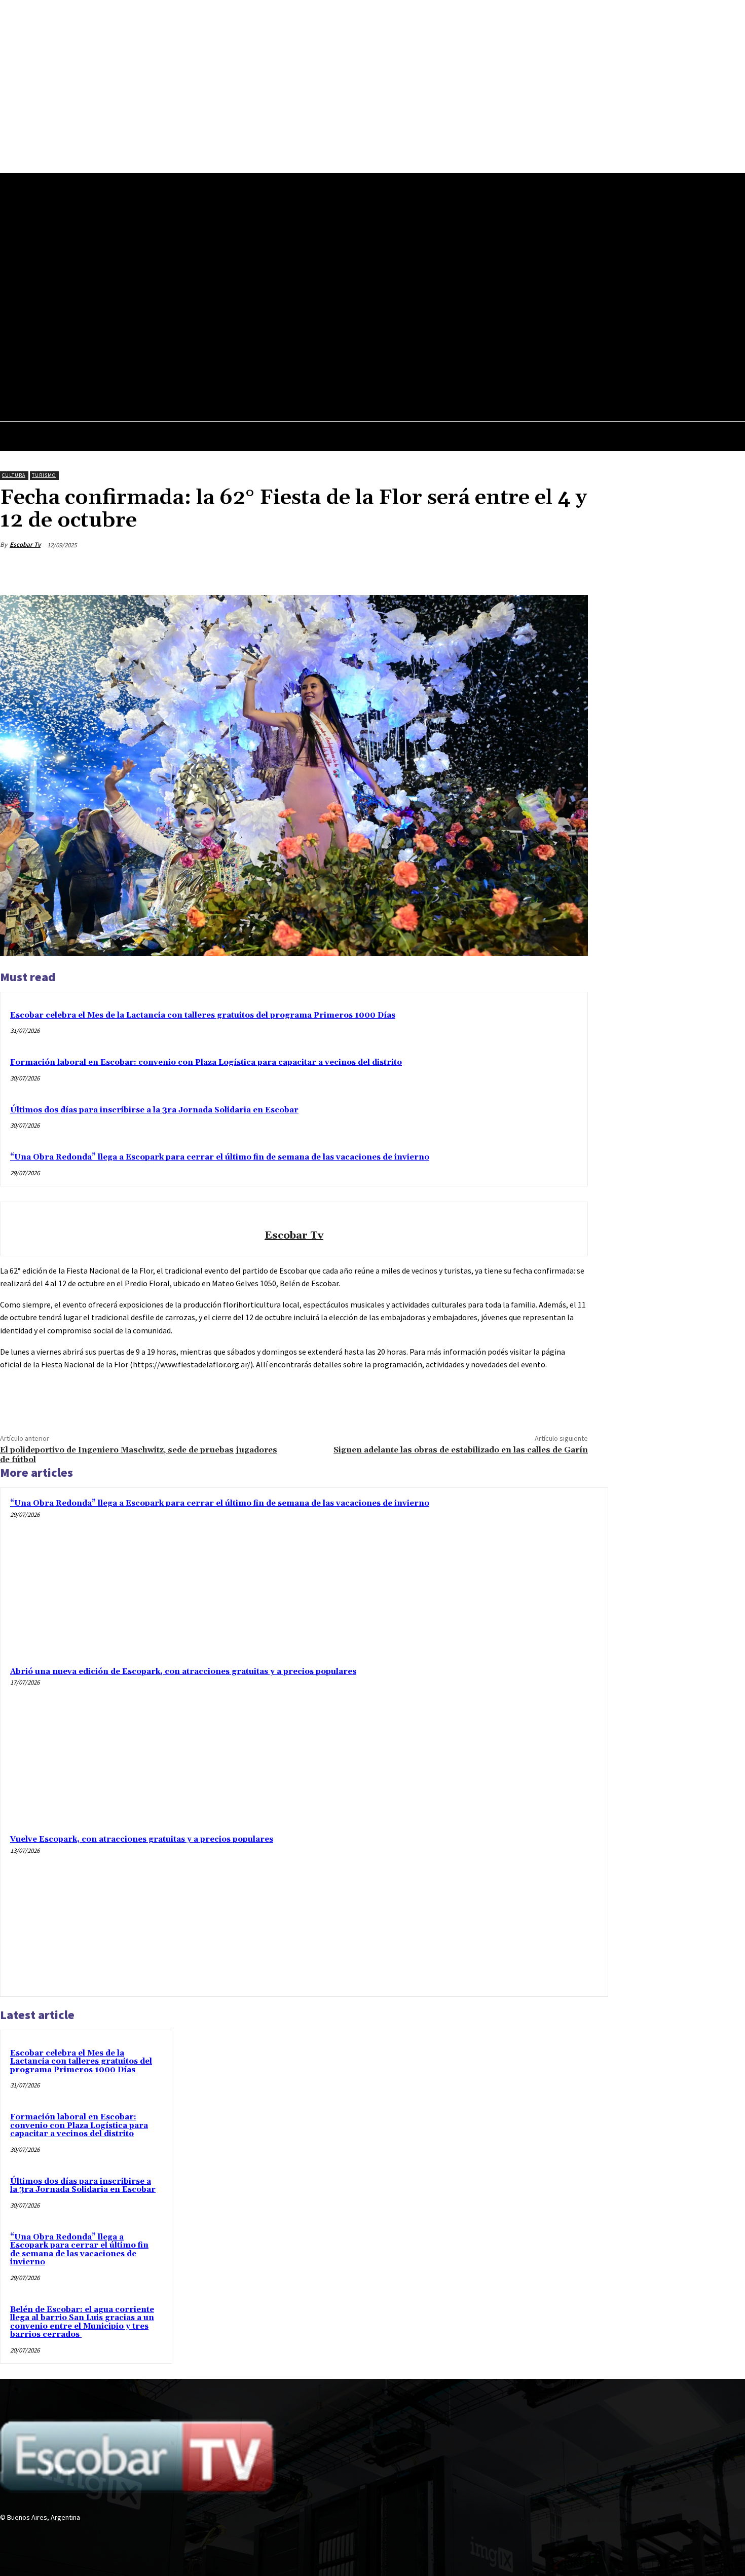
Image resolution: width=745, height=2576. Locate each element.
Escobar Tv (25, 545)
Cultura (14, 475)
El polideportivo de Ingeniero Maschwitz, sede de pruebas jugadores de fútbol (139, 1455)
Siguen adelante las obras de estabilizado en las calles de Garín (461, 1450)
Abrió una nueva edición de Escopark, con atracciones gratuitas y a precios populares (183, 1672)
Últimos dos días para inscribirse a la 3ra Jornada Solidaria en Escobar (154, 1110)
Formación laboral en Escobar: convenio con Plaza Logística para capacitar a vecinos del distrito (206, 1062)
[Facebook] (367, 347)
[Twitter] (386, 347)
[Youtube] (405, 347)
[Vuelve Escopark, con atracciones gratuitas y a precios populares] (521, 1910)
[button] (402, 369)
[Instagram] (24, 2536)
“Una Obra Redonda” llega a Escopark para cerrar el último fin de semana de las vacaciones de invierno (220, 1157)
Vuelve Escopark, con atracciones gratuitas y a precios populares (142, 1839)
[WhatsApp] (534, 569)
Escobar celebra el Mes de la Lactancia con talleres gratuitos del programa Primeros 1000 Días (203, 1015)
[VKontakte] (60, 2536)
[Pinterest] (497, 569)
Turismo (44, 475)
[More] (571, 569)
